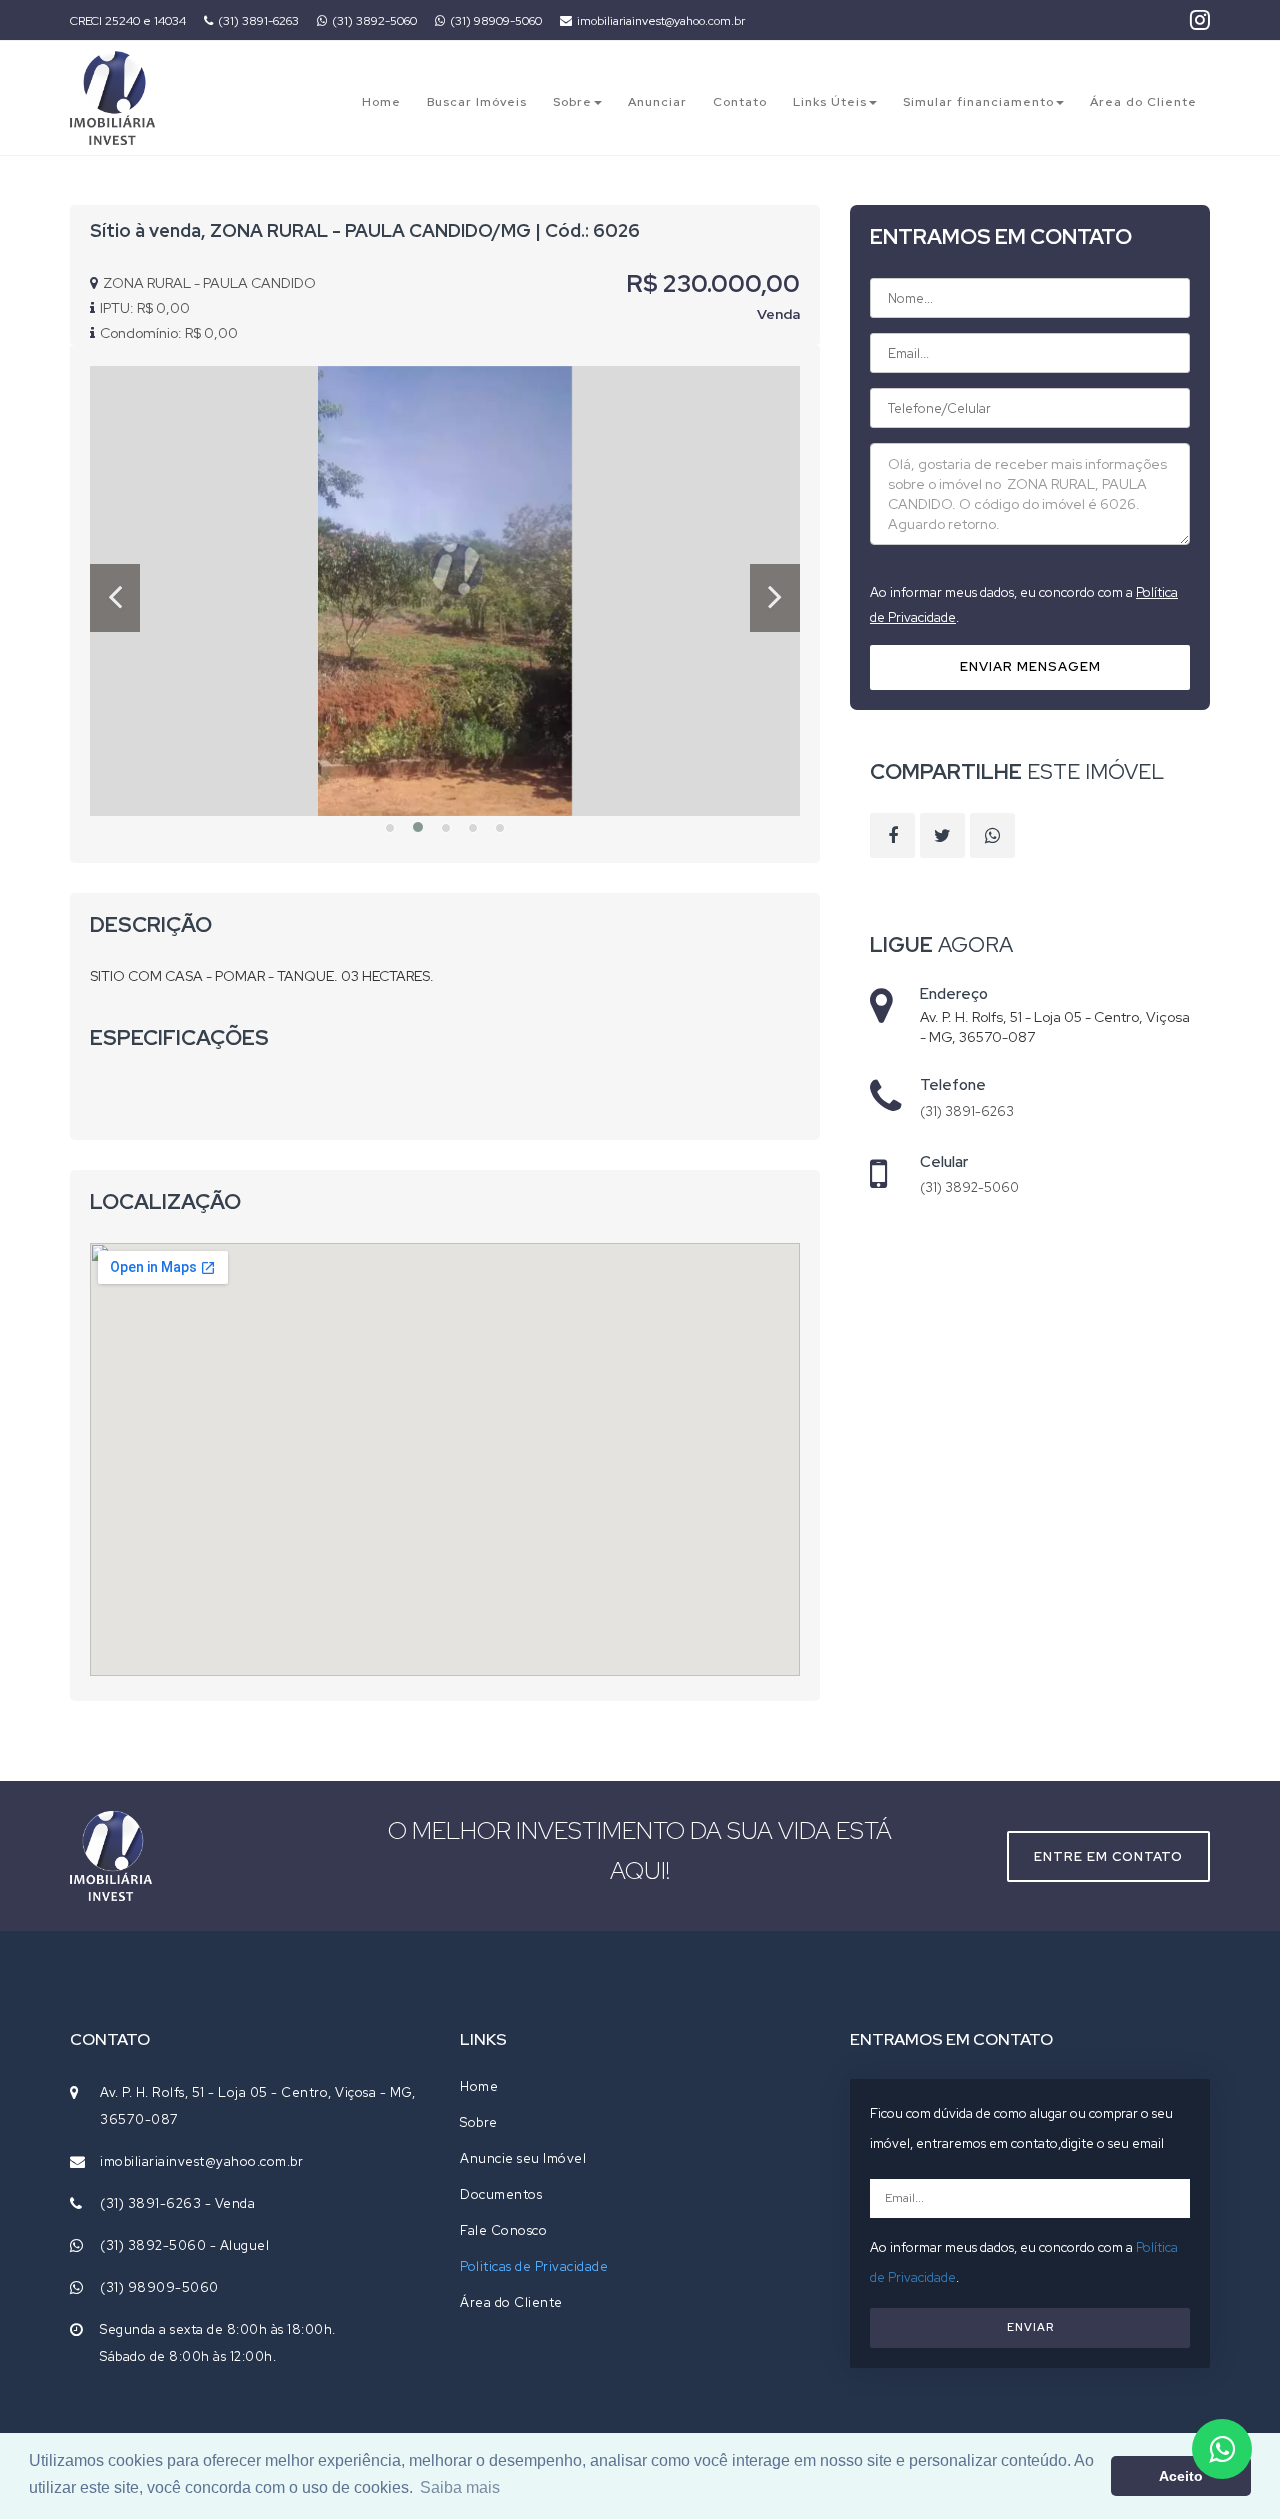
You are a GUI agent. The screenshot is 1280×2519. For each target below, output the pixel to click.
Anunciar (657, 102)
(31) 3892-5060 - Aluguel (184, 2245)
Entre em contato (1108, 1856)
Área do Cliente (1143, 102)
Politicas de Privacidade (534, 2266)
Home (381, 102)
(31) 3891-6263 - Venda (177, 2203)
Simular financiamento (978, 102)
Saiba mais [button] (460, 2487)
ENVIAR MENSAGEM (1030, 666)
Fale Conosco (503, 2230)
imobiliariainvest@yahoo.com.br (661, 21)
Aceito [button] (1181, 2476)
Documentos (501, 2194)
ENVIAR (1030, 2327)
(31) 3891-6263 (258, 21)
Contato (740, 102)
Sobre (572, 102)
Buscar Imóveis (477, 102)
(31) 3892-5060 (374, 21)
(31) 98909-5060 (496, 21)
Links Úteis (830, 102)
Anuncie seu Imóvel (523, 2158)
